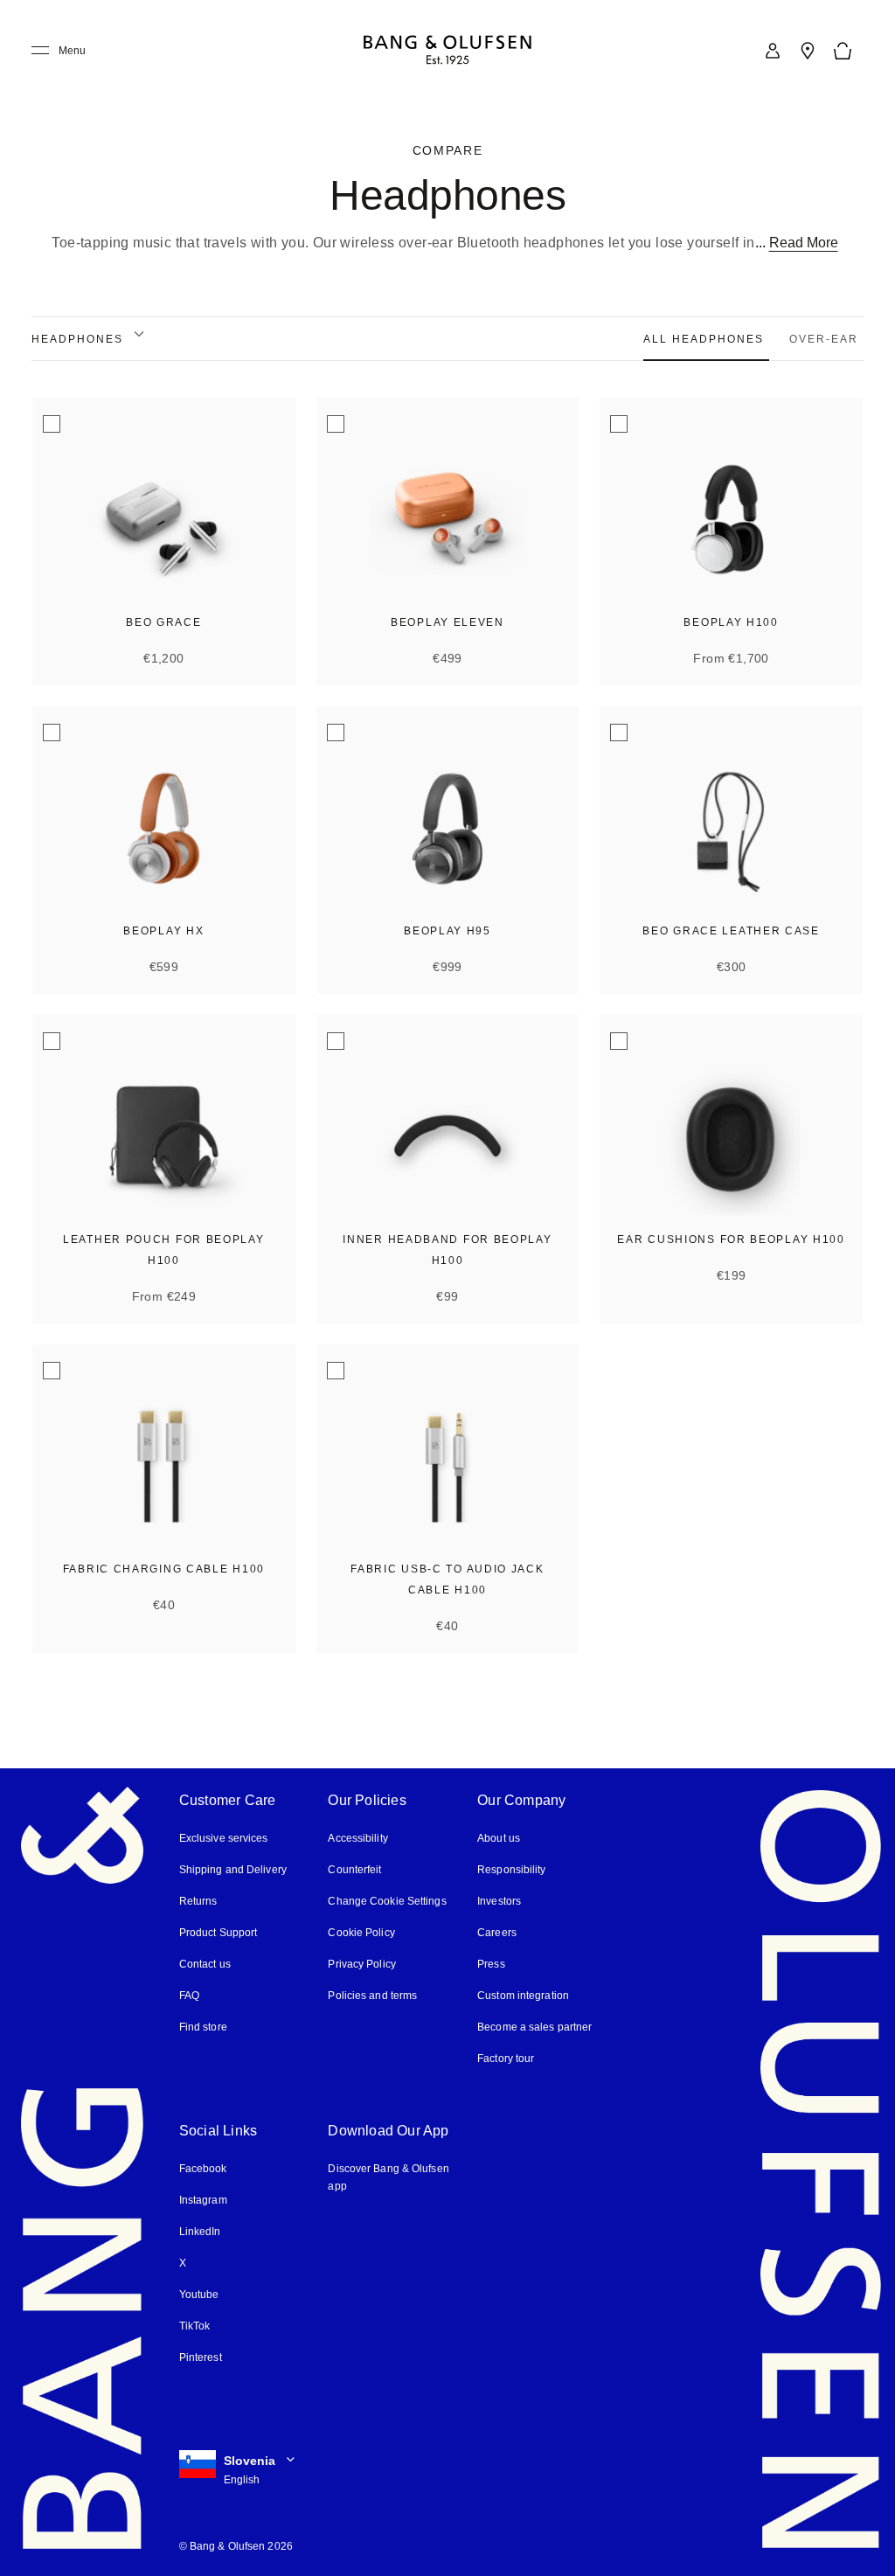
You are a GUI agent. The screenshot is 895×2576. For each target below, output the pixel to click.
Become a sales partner (534, 2027)
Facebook (203, 2168)
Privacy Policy (361, 1964)
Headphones (77, 339)
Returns (197, 1901)
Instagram (204, 2200)
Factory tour (506, 2058)
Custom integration (523, 1995)
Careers (496, 1932)
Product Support (218, 1932)
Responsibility (510, 1869)
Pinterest (201, 2357)
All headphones (709, 339)
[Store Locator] (808, 51)
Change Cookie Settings (386, 1901)
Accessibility (358, 1838)
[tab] (711, 339)
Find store (203, 2027)
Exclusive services (222, 1838)
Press (490, 1964)
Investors (499, 1901)
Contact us (205, 1964)
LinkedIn (200, 2231)
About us (498, 1838)
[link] (773, 51)
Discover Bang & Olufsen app (388, 2177)
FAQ (190, 1995)
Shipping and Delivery (233, 1869)
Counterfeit (355, 1869)
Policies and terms (371, 1995)
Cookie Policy (360, 1932)
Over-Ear (826, 339)
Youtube (198, 2294)
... (803, 243)
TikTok (194, 2326)
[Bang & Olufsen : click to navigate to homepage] (447, 51)
